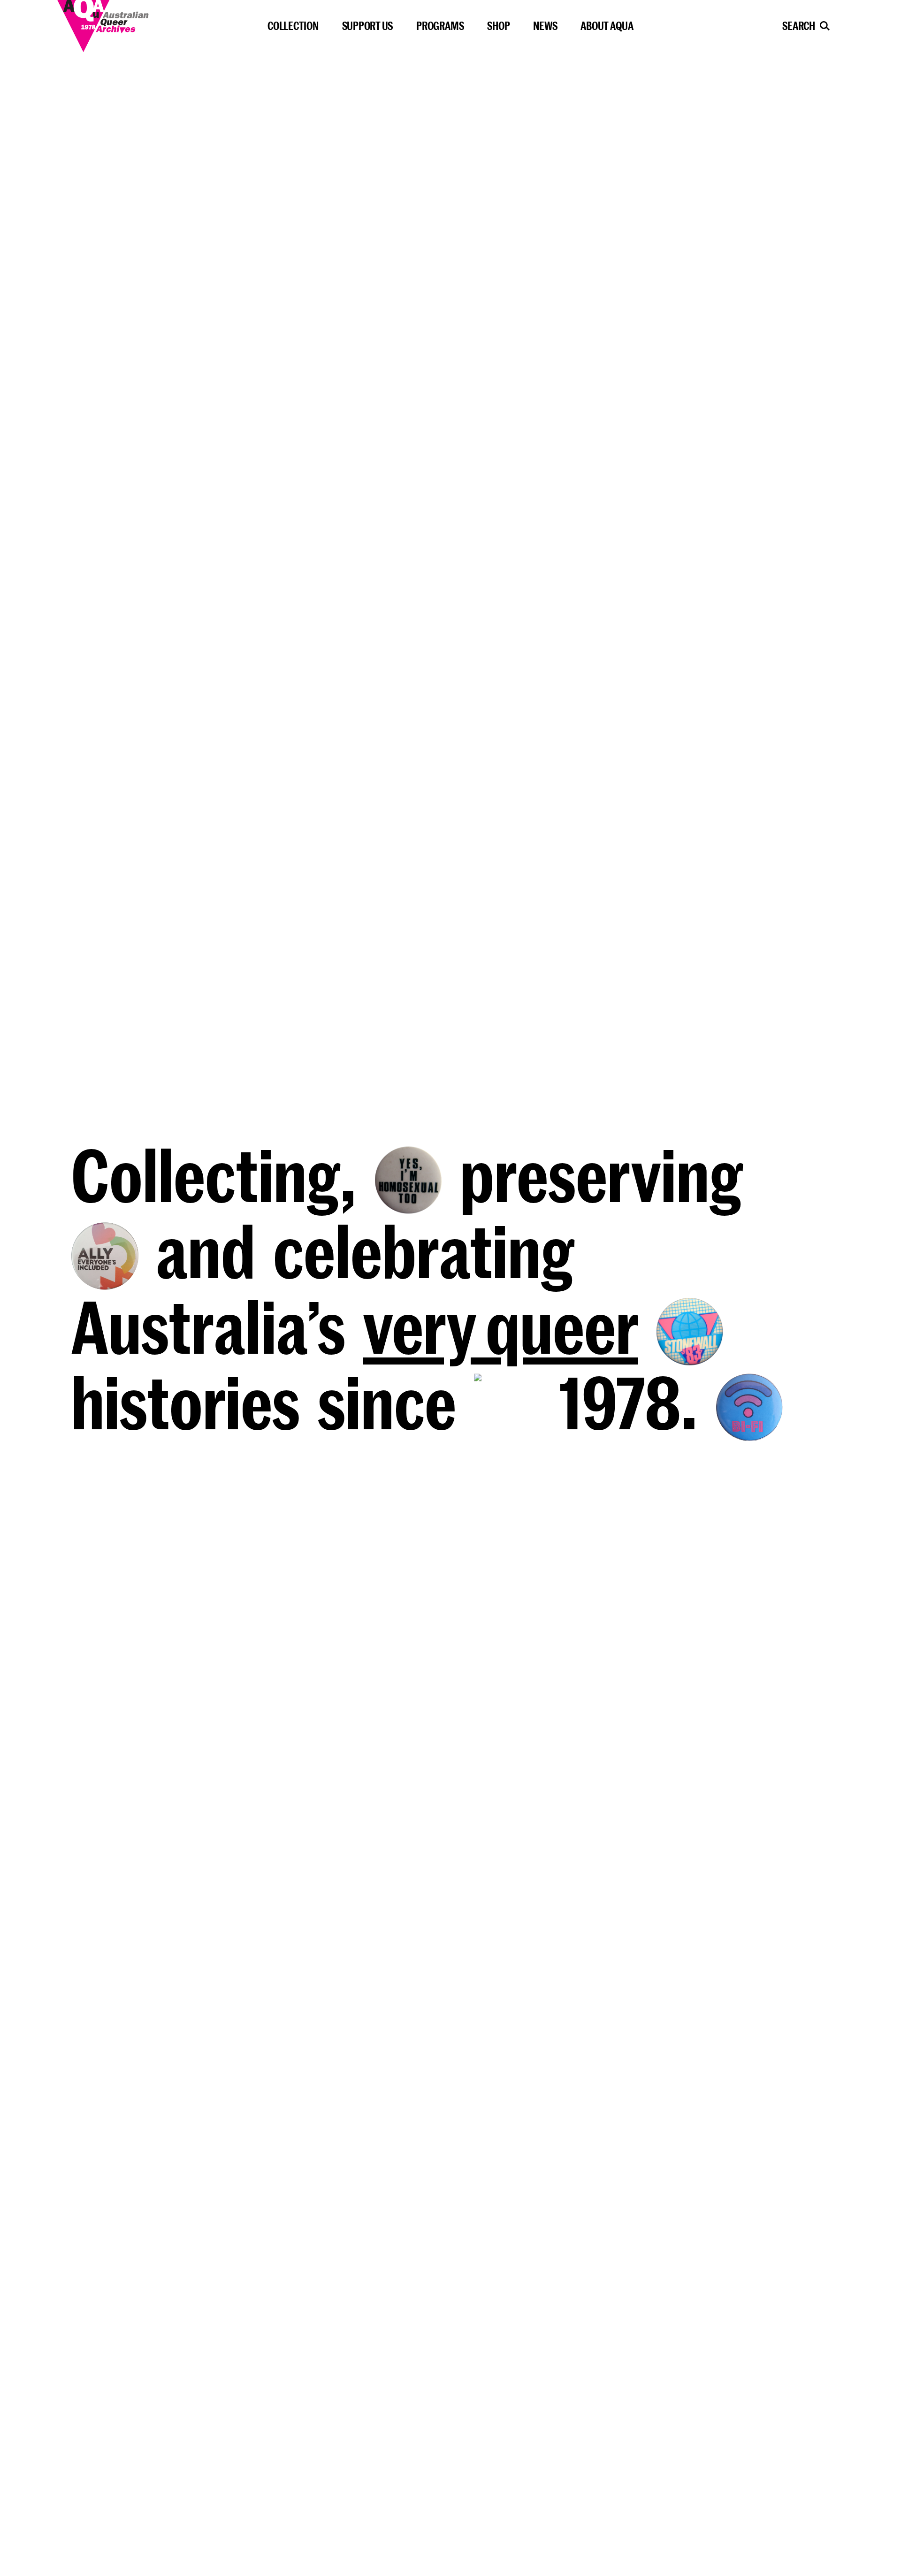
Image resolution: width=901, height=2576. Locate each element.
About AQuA (607, 26)
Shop (498, 26)
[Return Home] (132, 23)
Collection (293, 26)
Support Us (368, 26)
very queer (501, 1326)
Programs (440, 26)
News (545, 26)
